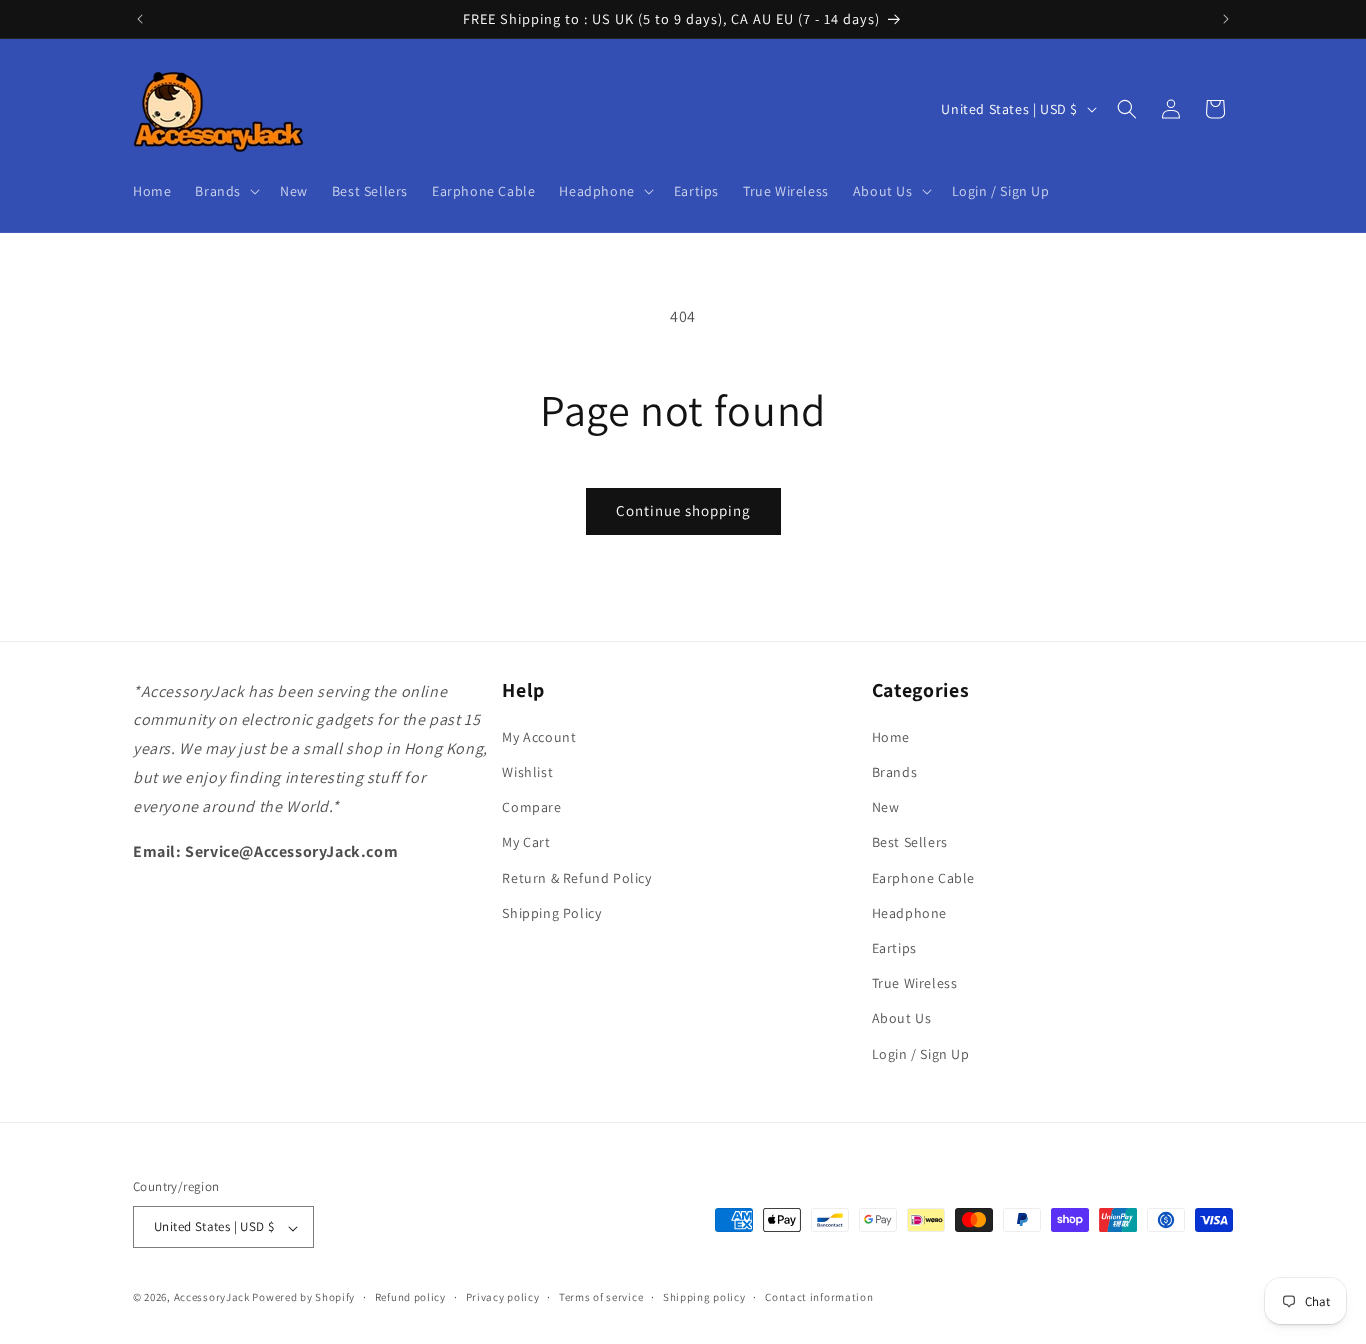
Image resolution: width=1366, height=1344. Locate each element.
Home (891, 737)
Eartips (894, 948)
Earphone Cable (923, 878)
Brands (895, 772)
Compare (531, 808)
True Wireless (915, 984)
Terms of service (601, 1297)
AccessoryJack (212, 1298)
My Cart (526, 843)
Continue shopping (683, 510)
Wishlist (527, 772)
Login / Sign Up (921, 1054)
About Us (902, 1019)
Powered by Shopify (303, 1298)
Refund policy (410, 1297)
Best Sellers (910, 843)
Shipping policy (704, 1297)
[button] (225, 191)
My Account (539, 737)
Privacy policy (503, 1297)
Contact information (819, 1297)
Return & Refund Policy (576, 878)
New (886, 808)
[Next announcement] (1226, 19)
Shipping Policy (551, 913)
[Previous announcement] (140, 19)
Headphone (909, 913)
